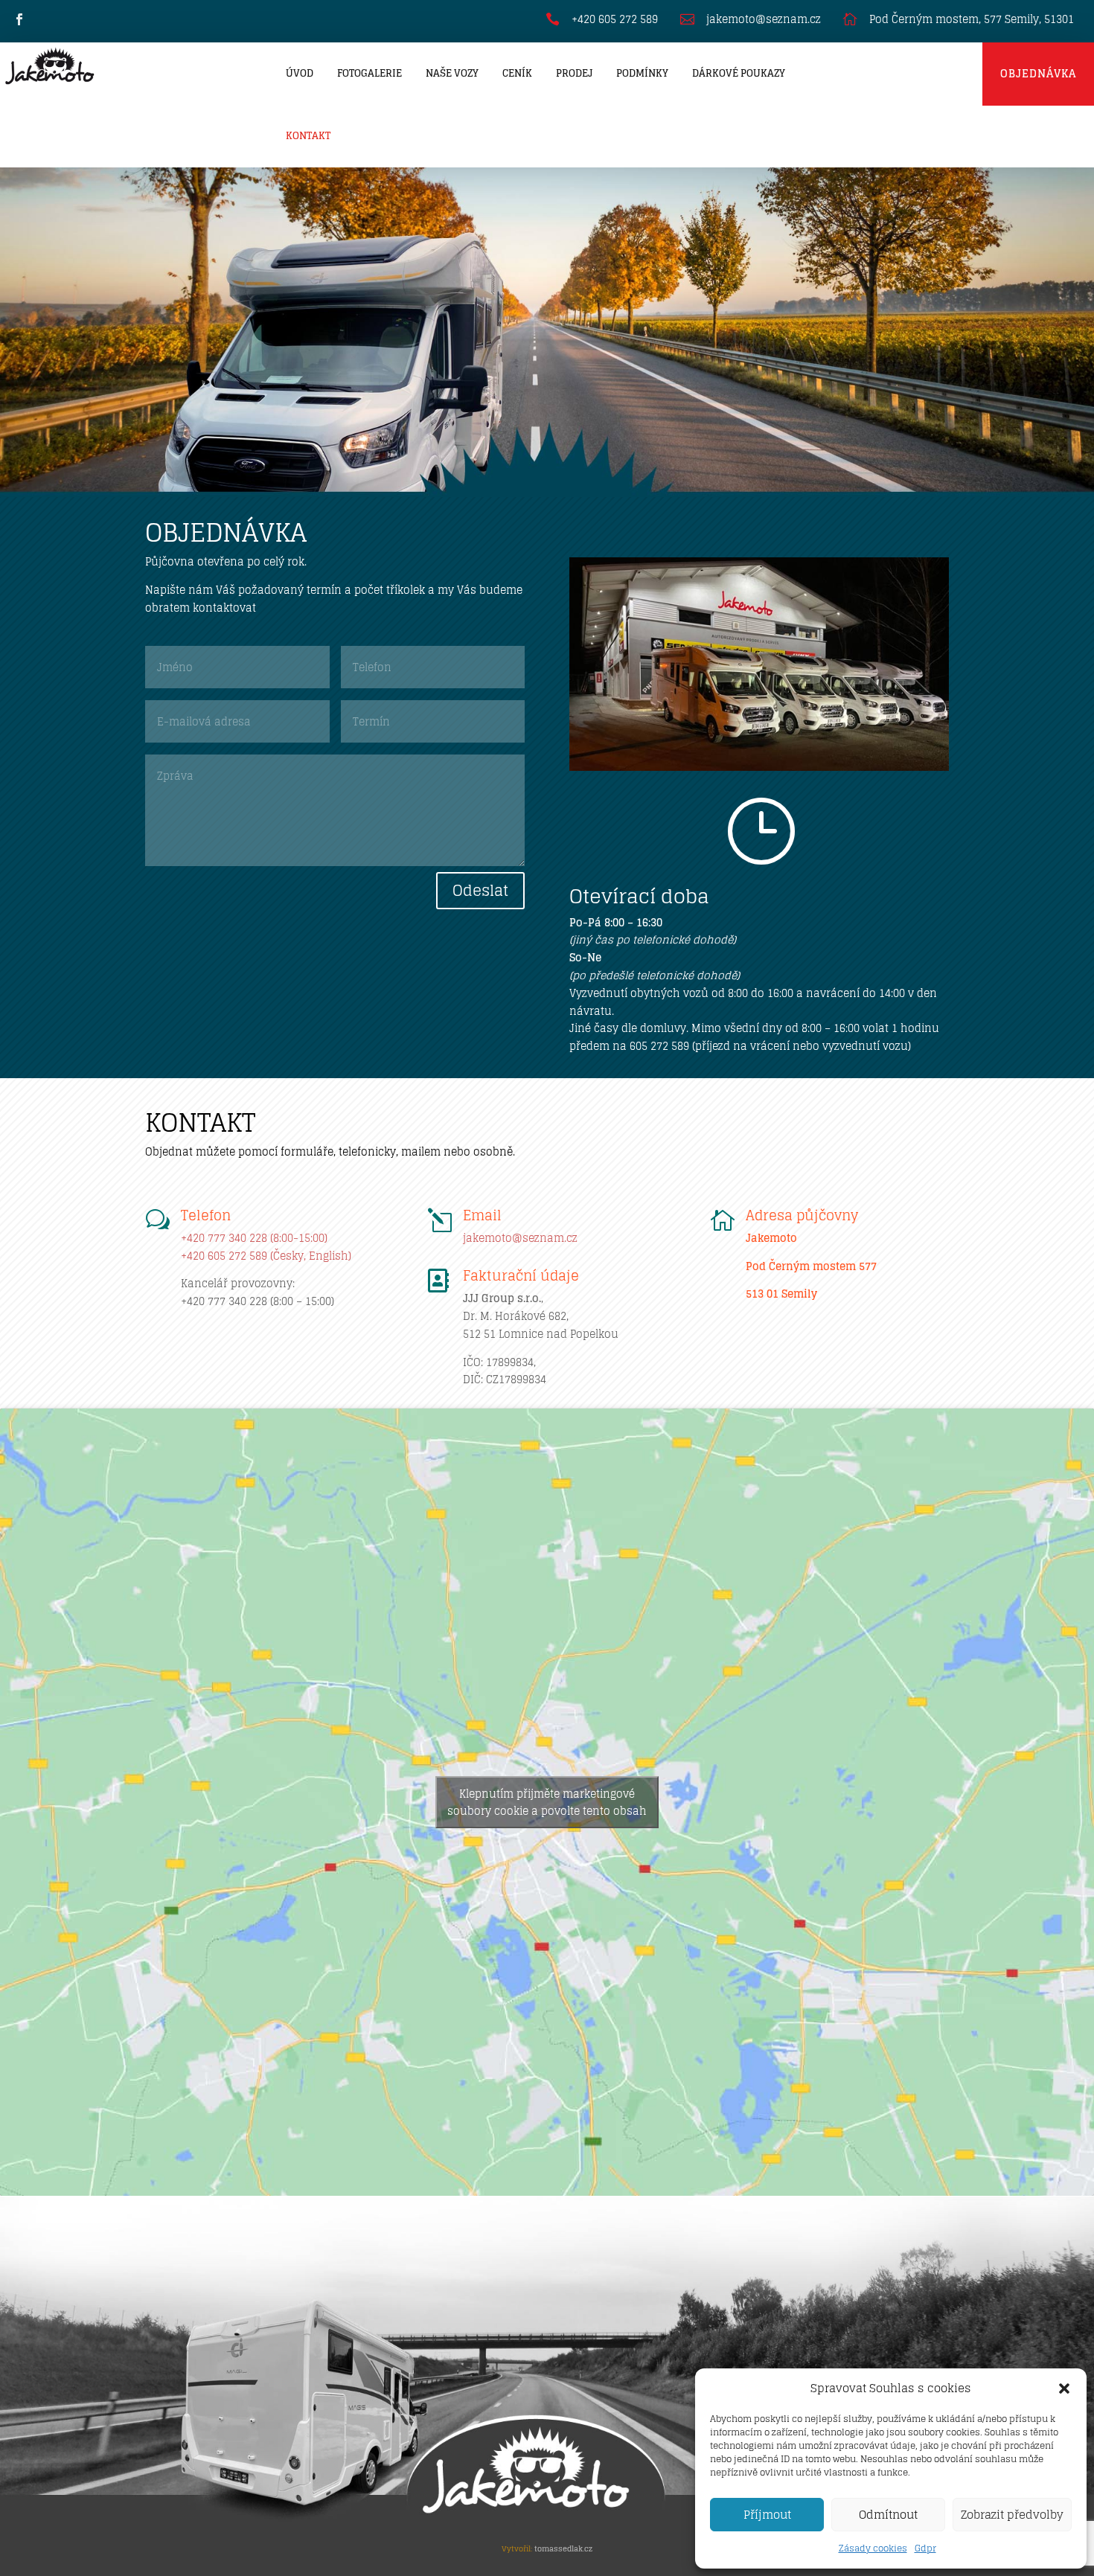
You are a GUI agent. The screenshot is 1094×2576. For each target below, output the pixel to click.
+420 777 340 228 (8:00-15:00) (254, 1238)
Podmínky (642, 73)
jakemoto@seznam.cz (520, 1238)
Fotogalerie (370, 73)
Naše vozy (452, 73)
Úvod (300, 73)
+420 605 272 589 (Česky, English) (266, 1256)
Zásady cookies (873, 2548)
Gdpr (925, 2548)
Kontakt (308, 136)
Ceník (517, 73)
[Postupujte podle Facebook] (19, 19)
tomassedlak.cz (563, 2548)
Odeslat (480, 891)
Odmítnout (888, 2515)
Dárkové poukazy (739, 73)
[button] (1064, 2388)
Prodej (574, 73)
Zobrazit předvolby (1012, 2515)
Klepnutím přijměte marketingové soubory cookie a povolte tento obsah (547, 1802)
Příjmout (767, 2515)
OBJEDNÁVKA (1038, 73)
